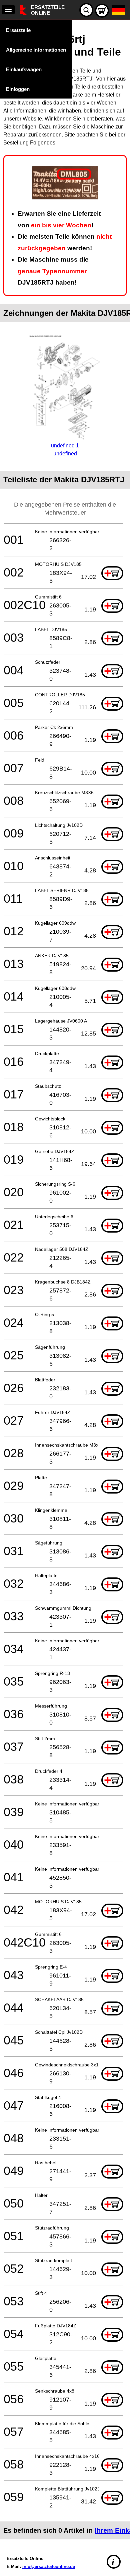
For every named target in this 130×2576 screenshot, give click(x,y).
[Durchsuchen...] (86, 10)
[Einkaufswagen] (102, 11)
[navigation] (8, 10)
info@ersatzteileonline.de (49, 2567)
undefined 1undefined (65, 450)
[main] (65, 1282)
